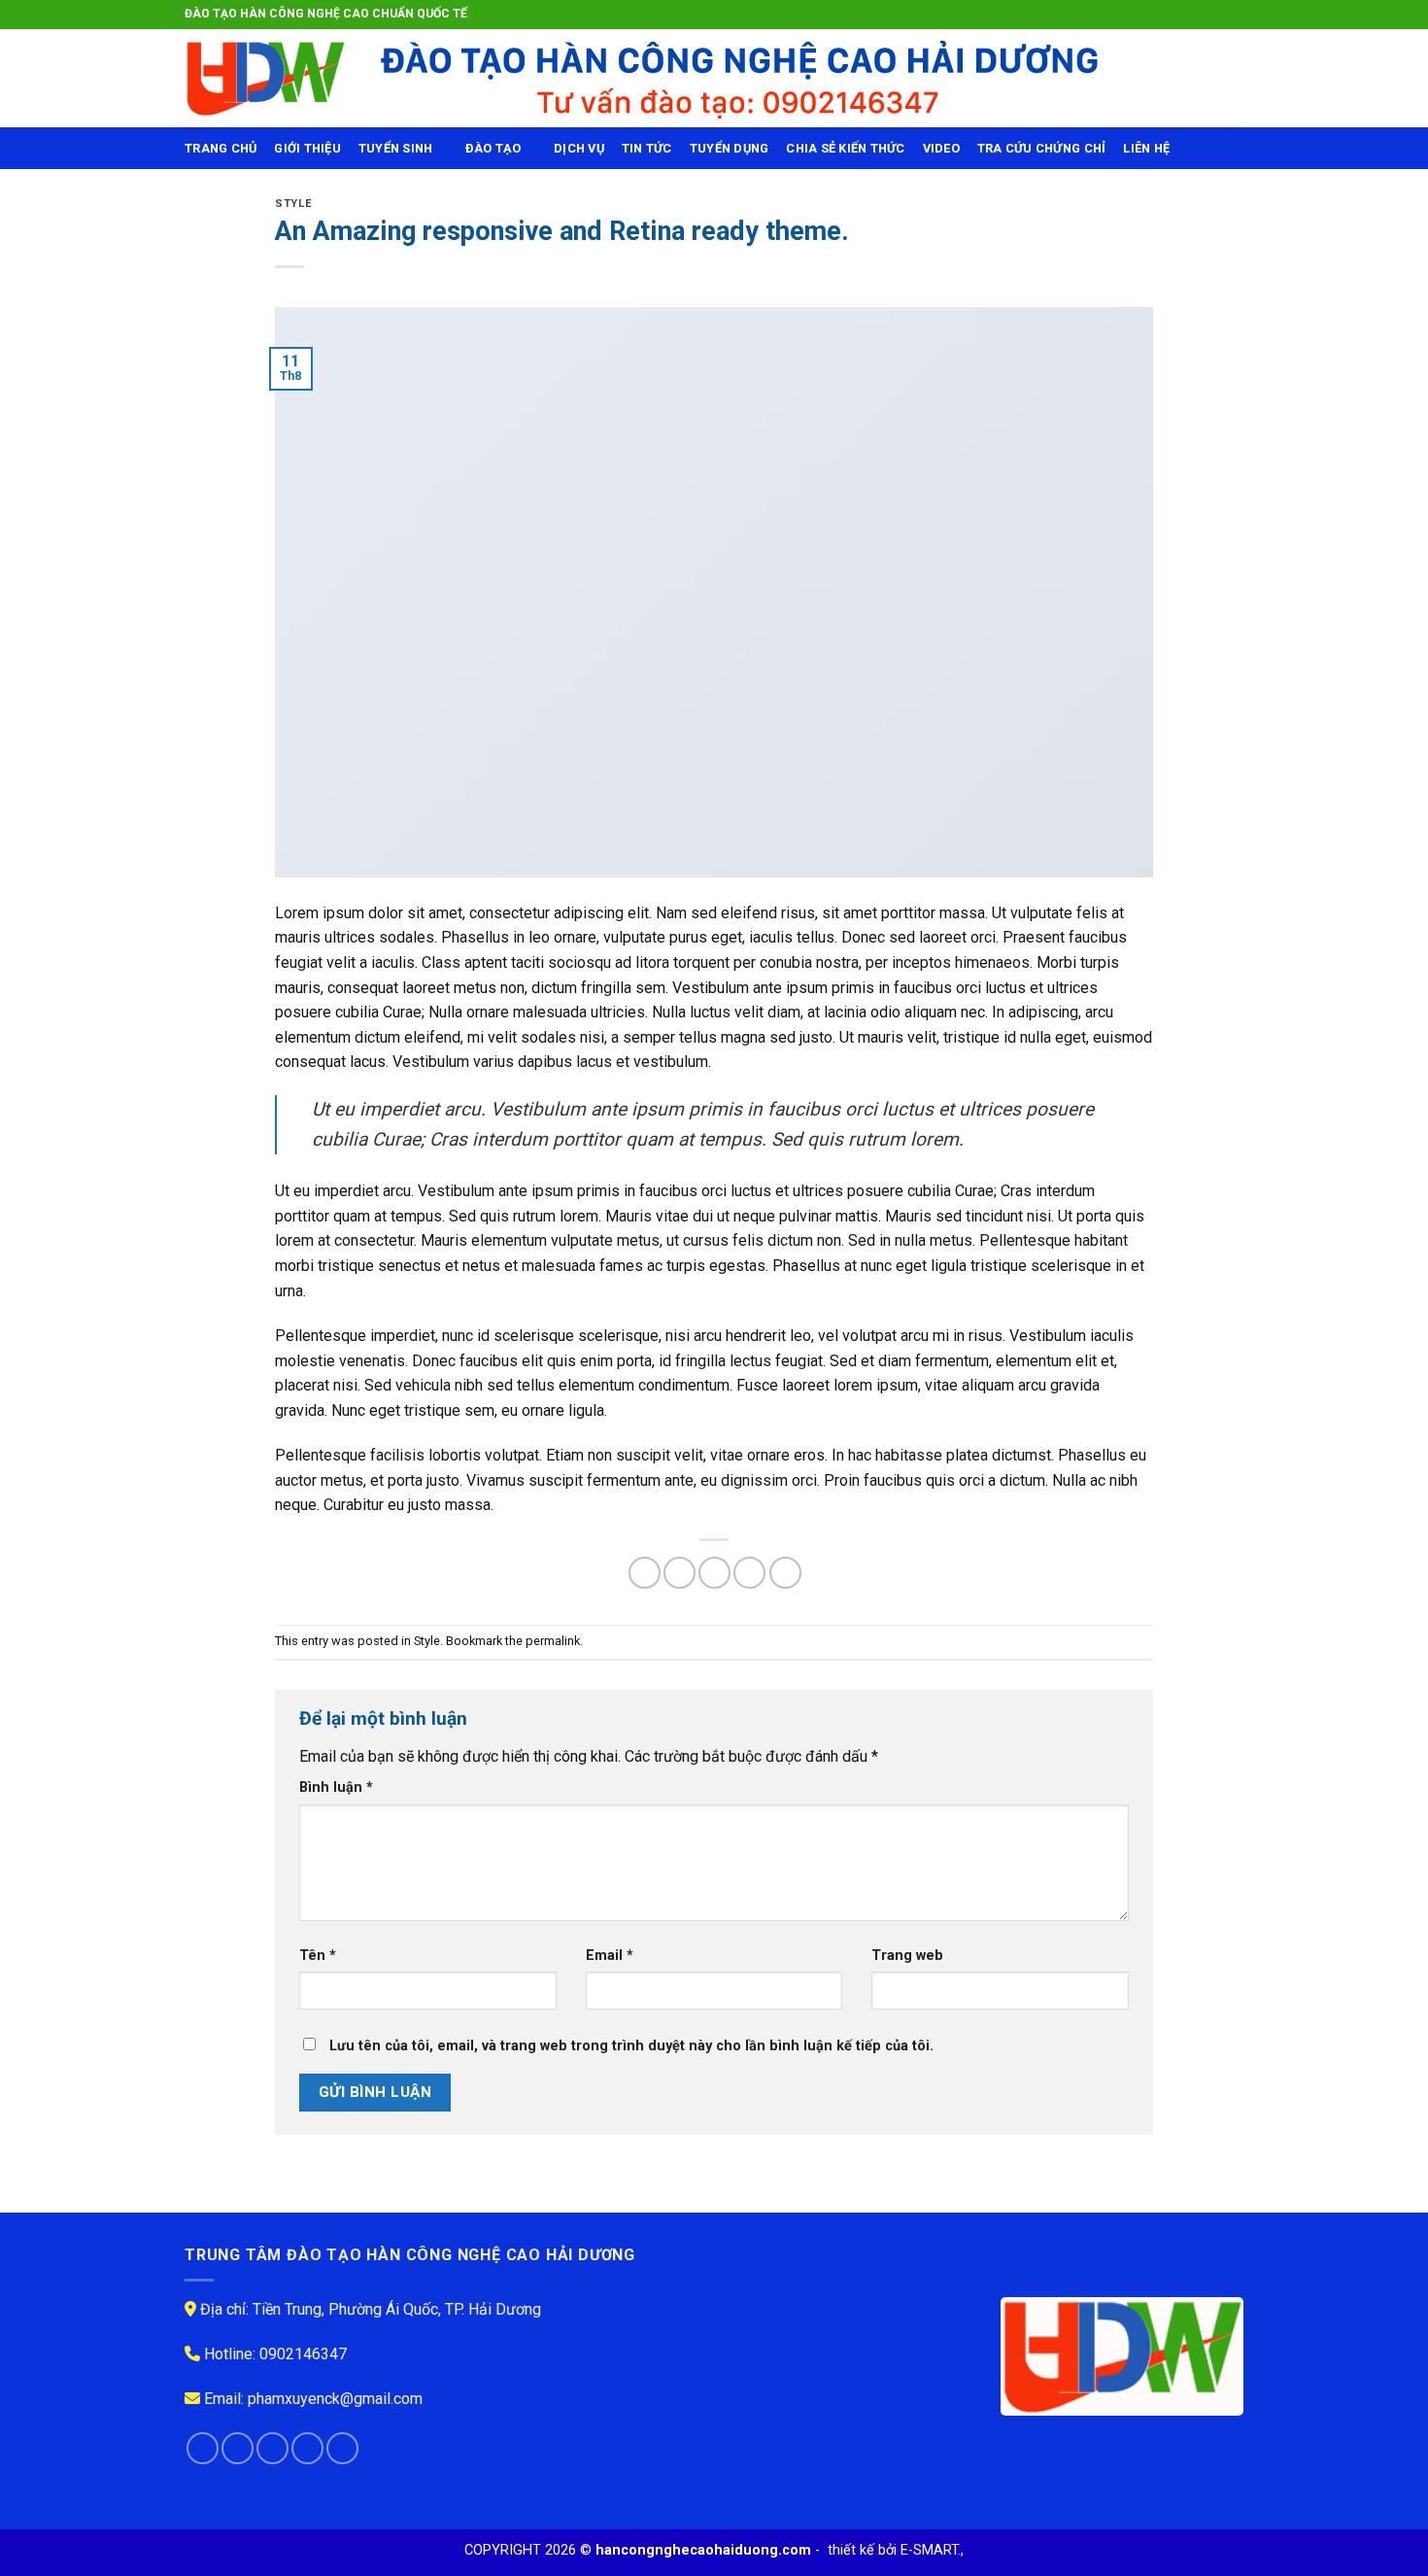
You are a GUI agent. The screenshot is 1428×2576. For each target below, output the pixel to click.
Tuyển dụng (730, 148)
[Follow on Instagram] (1197, 15)
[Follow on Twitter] (1215, 15)
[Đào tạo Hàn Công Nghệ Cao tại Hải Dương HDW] (265, 78)
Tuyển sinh (396, 148)
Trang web (907, 1956)
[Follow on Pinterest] (342, 2448)
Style (293, 204)
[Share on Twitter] (680, 1573)
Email (610, 1956)
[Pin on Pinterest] (749, 1573)
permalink (553, 1641)
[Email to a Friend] (714, 1573)
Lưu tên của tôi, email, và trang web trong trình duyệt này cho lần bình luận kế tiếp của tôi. (631, 2046)
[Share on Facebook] (645, 1573)
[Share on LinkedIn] (785, 1573)
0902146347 (303, 2354)
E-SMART (929, 2550)
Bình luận (336, 1787)
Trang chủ (221, 148)
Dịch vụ (579, 148)
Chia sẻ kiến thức (845, 148)
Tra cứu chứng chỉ (1041, 148)
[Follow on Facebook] (1178, 15)
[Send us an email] (1234, 15)
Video (941, 148)
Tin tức (647, 148)
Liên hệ (1146, 148)
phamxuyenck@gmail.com (335, 2399)
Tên (318, 1956)
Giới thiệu (307, 148)
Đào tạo (493, 148)
